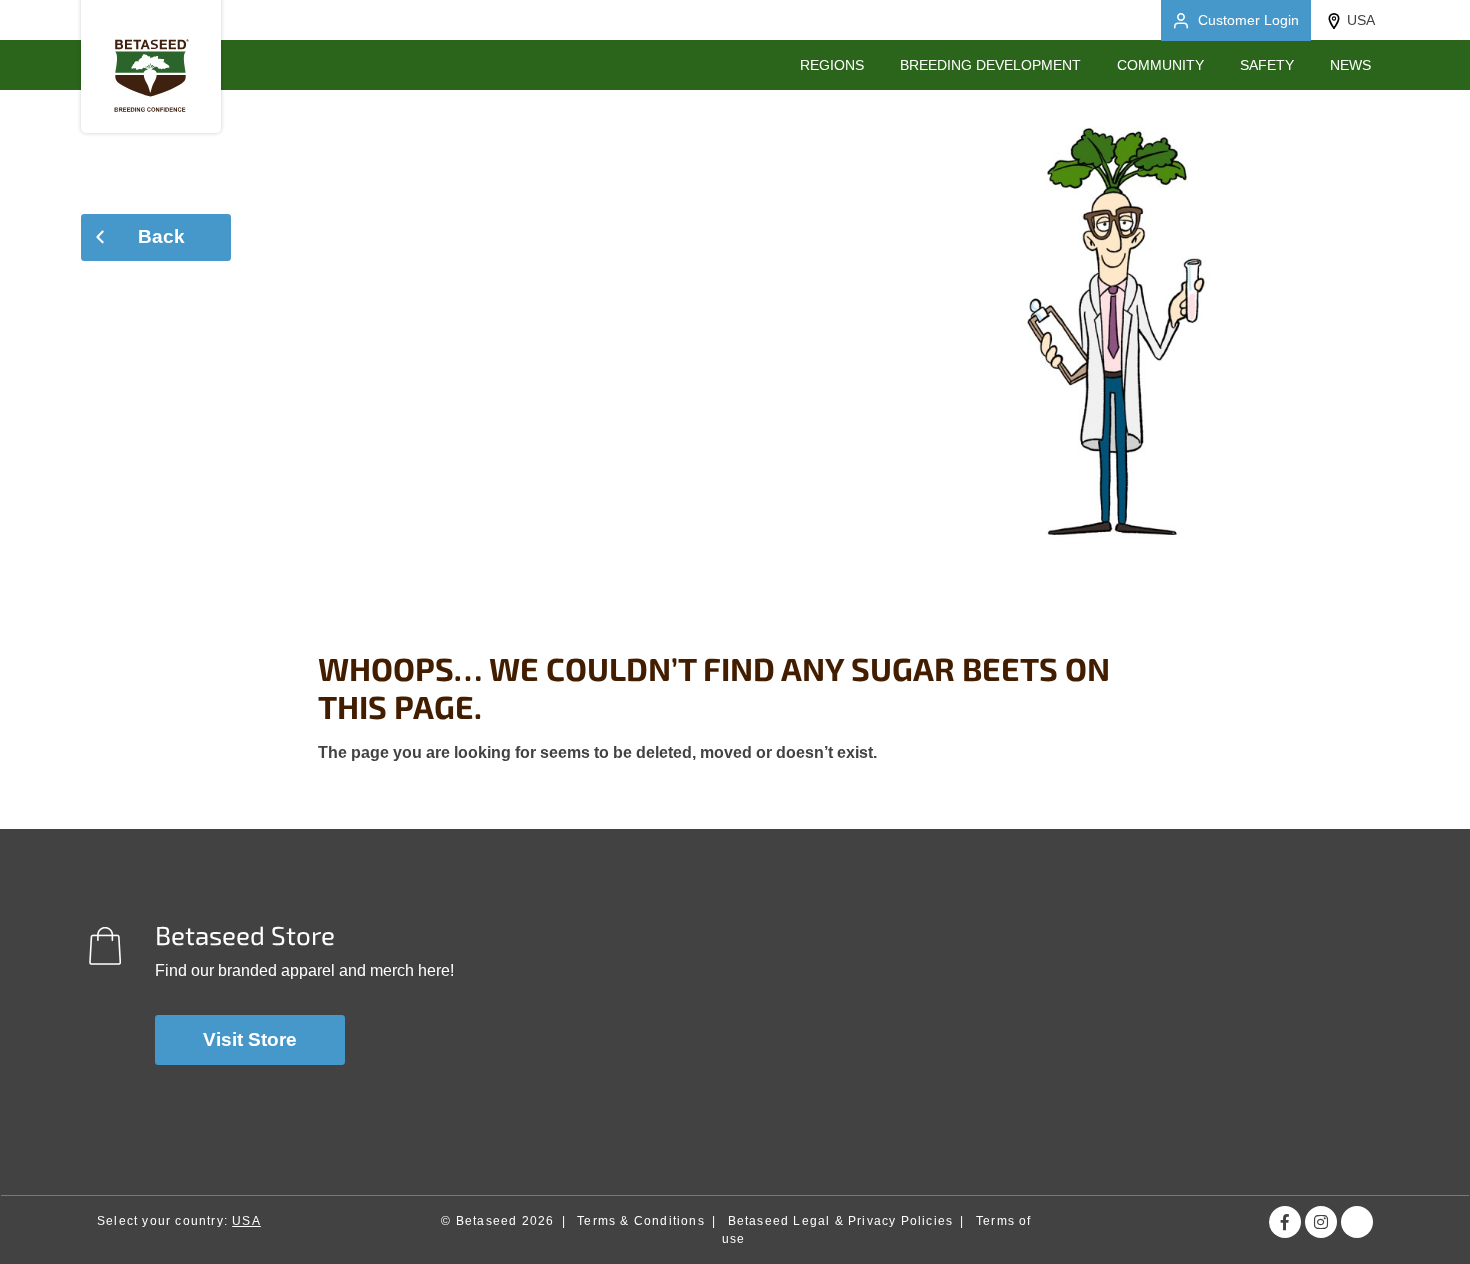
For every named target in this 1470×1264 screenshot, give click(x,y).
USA (1361, 20)
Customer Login (1248, 20)
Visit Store (250, 1039)
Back (161, 236)
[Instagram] (1321, 1222)
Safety (1267, 65)
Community (1160, 65)
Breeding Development (990, 65)
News (1350, 65)
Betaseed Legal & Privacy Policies (841, 1221)
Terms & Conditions (641, 1221)
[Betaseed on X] (1357, 1222)
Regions (832, 65)
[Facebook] (1285, 1222)
